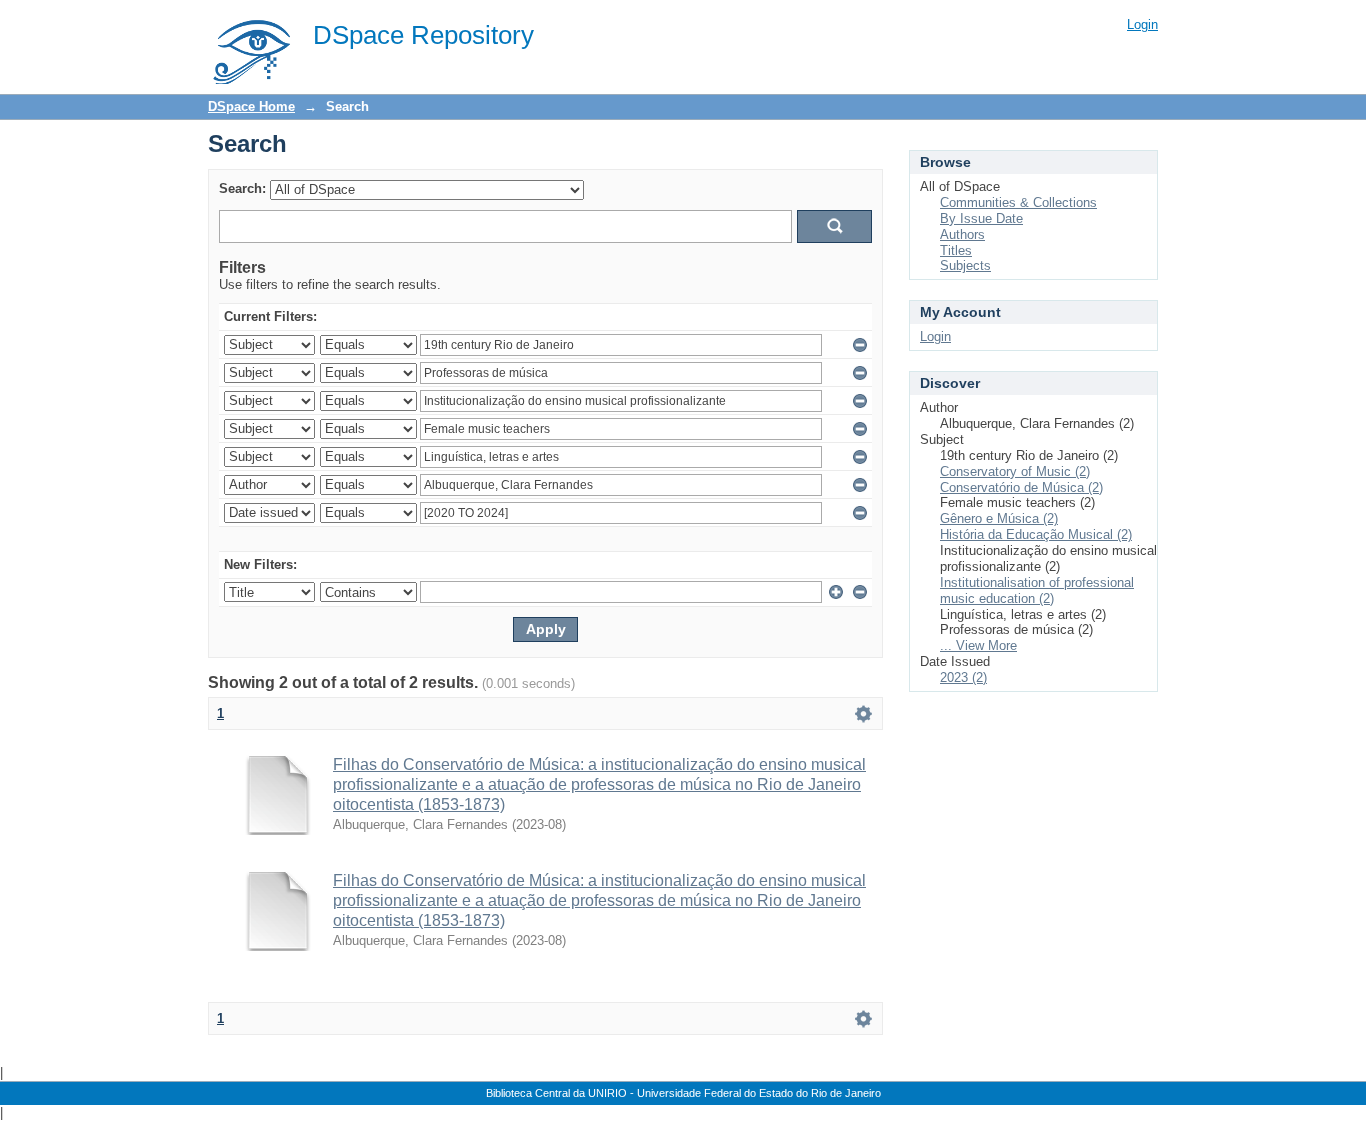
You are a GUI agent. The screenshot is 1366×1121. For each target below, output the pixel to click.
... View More (978, 645)
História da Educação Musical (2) (1036, 534)
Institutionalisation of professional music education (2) (1037, 590)
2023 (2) (963, 677)
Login (1142, 24)
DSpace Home (251, 106)
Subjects (965, 265)
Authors (962, 234)
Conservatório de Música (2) (1021, 487)
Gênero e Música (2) (999, 518)
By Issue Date (981, 218)
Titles (956, 250)
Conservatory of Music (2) (1015, 471)
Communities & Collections (1018, 202)
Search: (242, 188)
